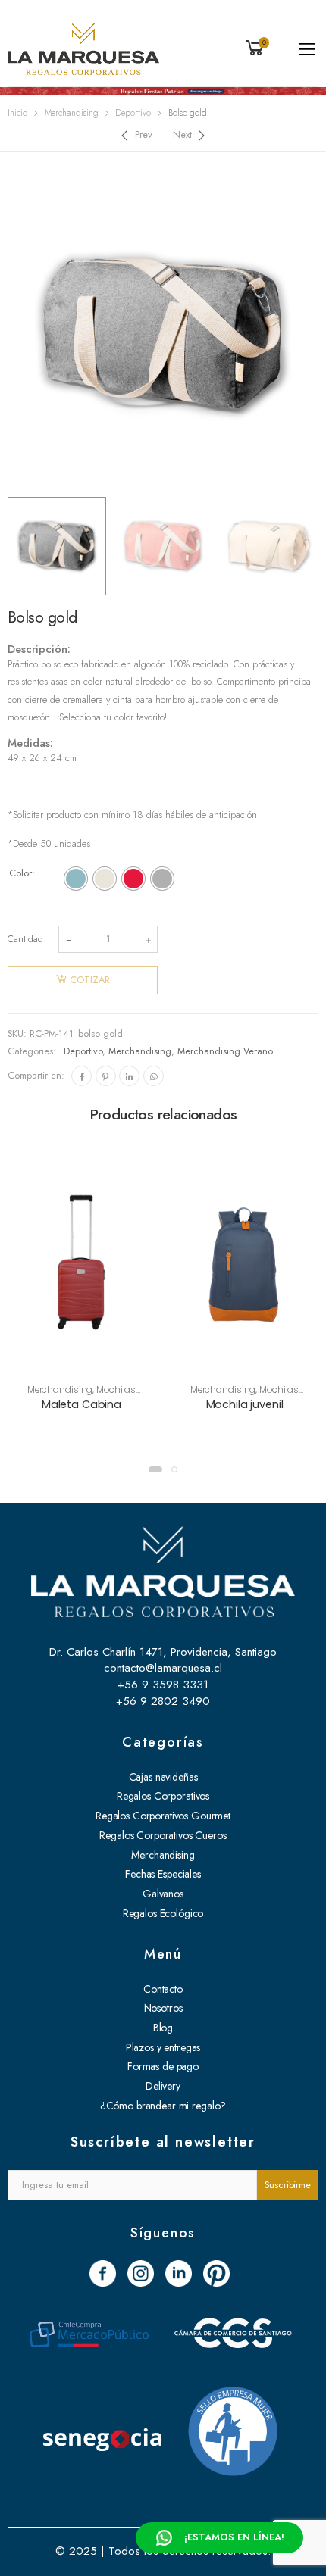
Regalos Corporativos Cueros (163, 1835)
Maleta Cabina (81, 1404)
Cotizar (90, 980)
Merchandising (72, 113)
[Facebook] (81, 1076)
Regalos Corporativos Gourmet (163, 1816)
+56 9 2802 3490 (163, 1701)
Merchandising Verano (225, 1051)
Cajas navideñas (163, 1777)
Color (20, 873)
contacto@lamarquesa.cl (163, 1668)
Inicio (17, 113)
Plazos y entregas (163, 2047)
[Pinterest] (106, 1076)
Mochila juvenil (245, 1404)
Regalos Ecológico (163, 1913)
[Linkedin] (129, 1076)
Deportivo (133, 113)
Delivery (163, 2086)
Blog (163, 2028)
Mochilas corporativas (95, 1395)
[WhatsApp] (154, 1076)
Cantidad (25, 939)
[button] (155, 1469)
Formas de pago (163, 2066)
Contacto (163, 1989)
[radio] (76, 879)
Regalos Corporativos (163, 1796)
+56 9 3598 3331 (163, 1685)
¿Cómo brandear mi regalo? (163, 2106)
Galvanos (163, 1894)
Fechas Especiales (163, 1874)
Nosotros (163, 2008)
